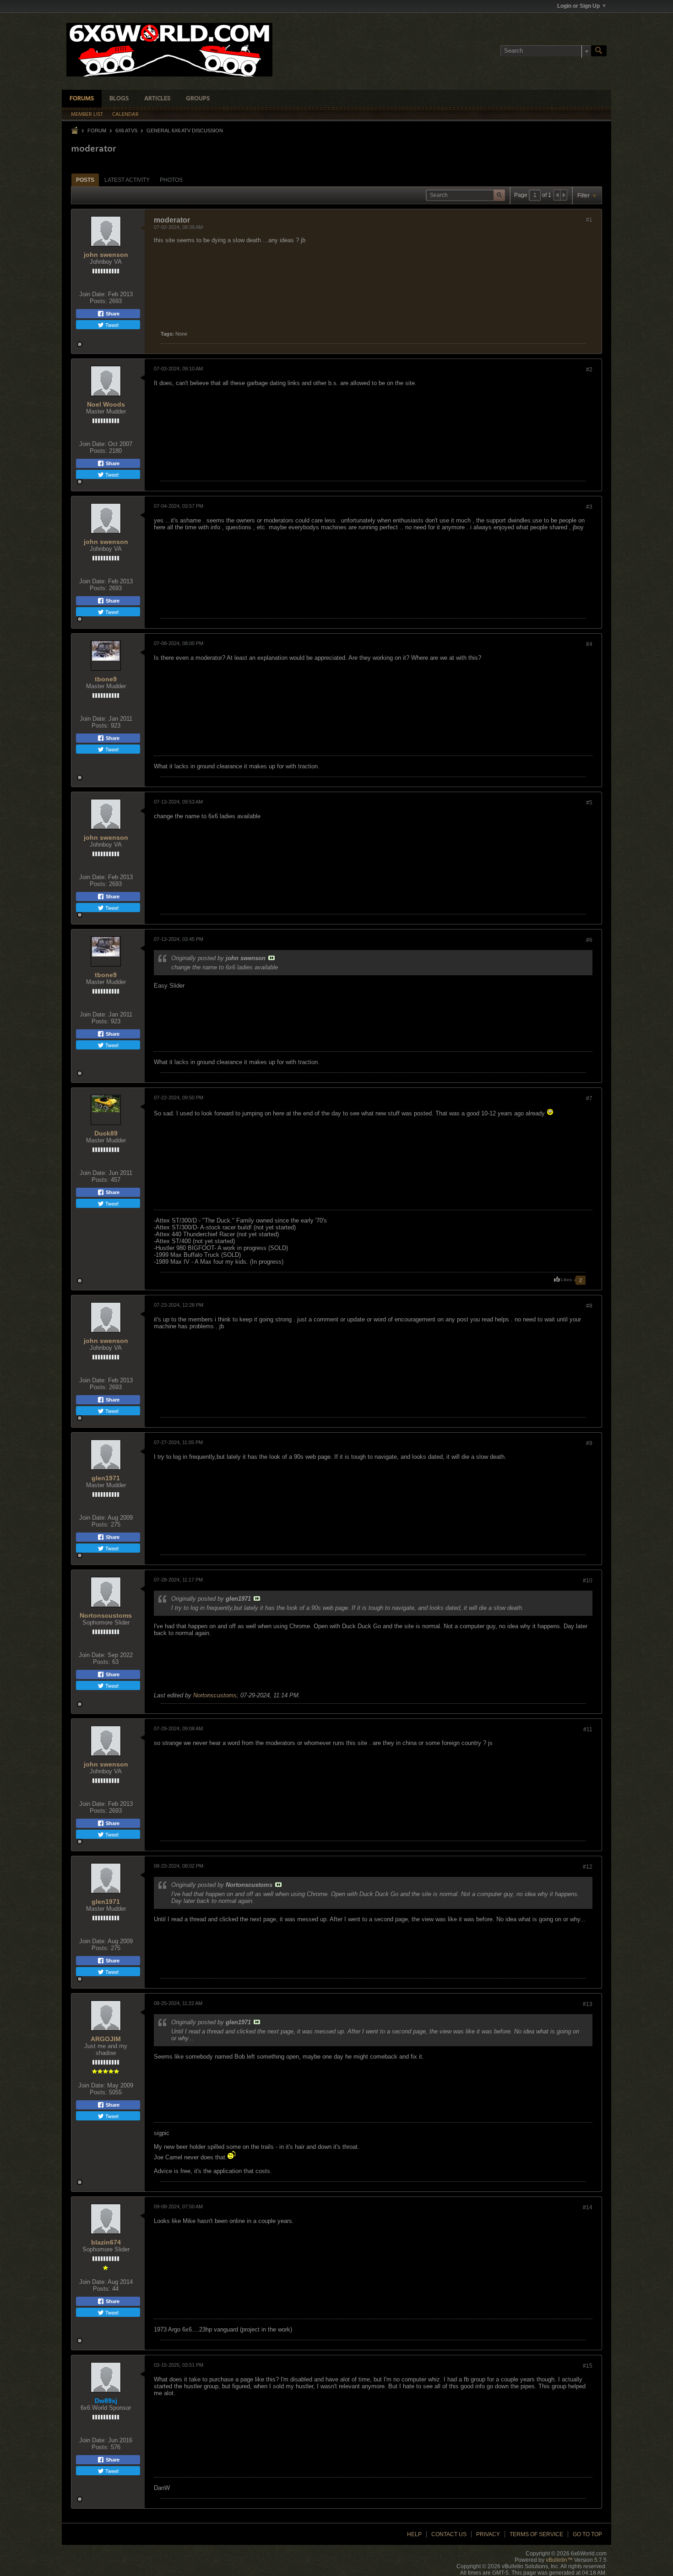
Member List (87, 114)
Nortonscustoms (106, 1615)
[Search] (599, 51)
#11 (588, 1729)
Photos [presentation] (171, 180)
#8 (589, 1306)
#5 (589, 803)
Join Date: (93, 294)
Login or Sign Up (578, 6)
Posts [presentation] (85, 180)
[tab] (85, 180)
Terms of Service (536, 2534)
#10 (588, 1581)
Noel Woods (106, 404)
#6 (589, 940)
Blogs (119, 99)
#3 (589, 507)
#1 (589, 220)
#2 (589, 370)
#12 (588, 1867)
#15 (588, 2366)
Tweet (111, 325)
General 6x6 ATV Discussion (185, 130)
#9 (589, 1443)
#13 (588, 2004)
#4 (589, 644)
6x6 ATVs (126, 130)
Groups (198, 99)
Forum (97, 130)
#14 (588, 2207)
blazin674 (106, 2242)
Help (414, 2534)
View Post (271, 958)
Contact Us (449, 2534)
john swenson (106, 255)
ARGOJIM (106, 2039)
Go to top (587, 2534)
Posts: (98, 301)
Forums (82, 99)
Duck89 (106, 1133)
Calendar (125, 114)
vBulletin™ (559, 2560)
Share (112, 314)
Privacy (488, 2534)
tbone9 (106, 679)
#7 (589, 1098)
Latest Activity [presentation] (127, 180)
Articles (157, 99)
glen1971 (106, 1478)
